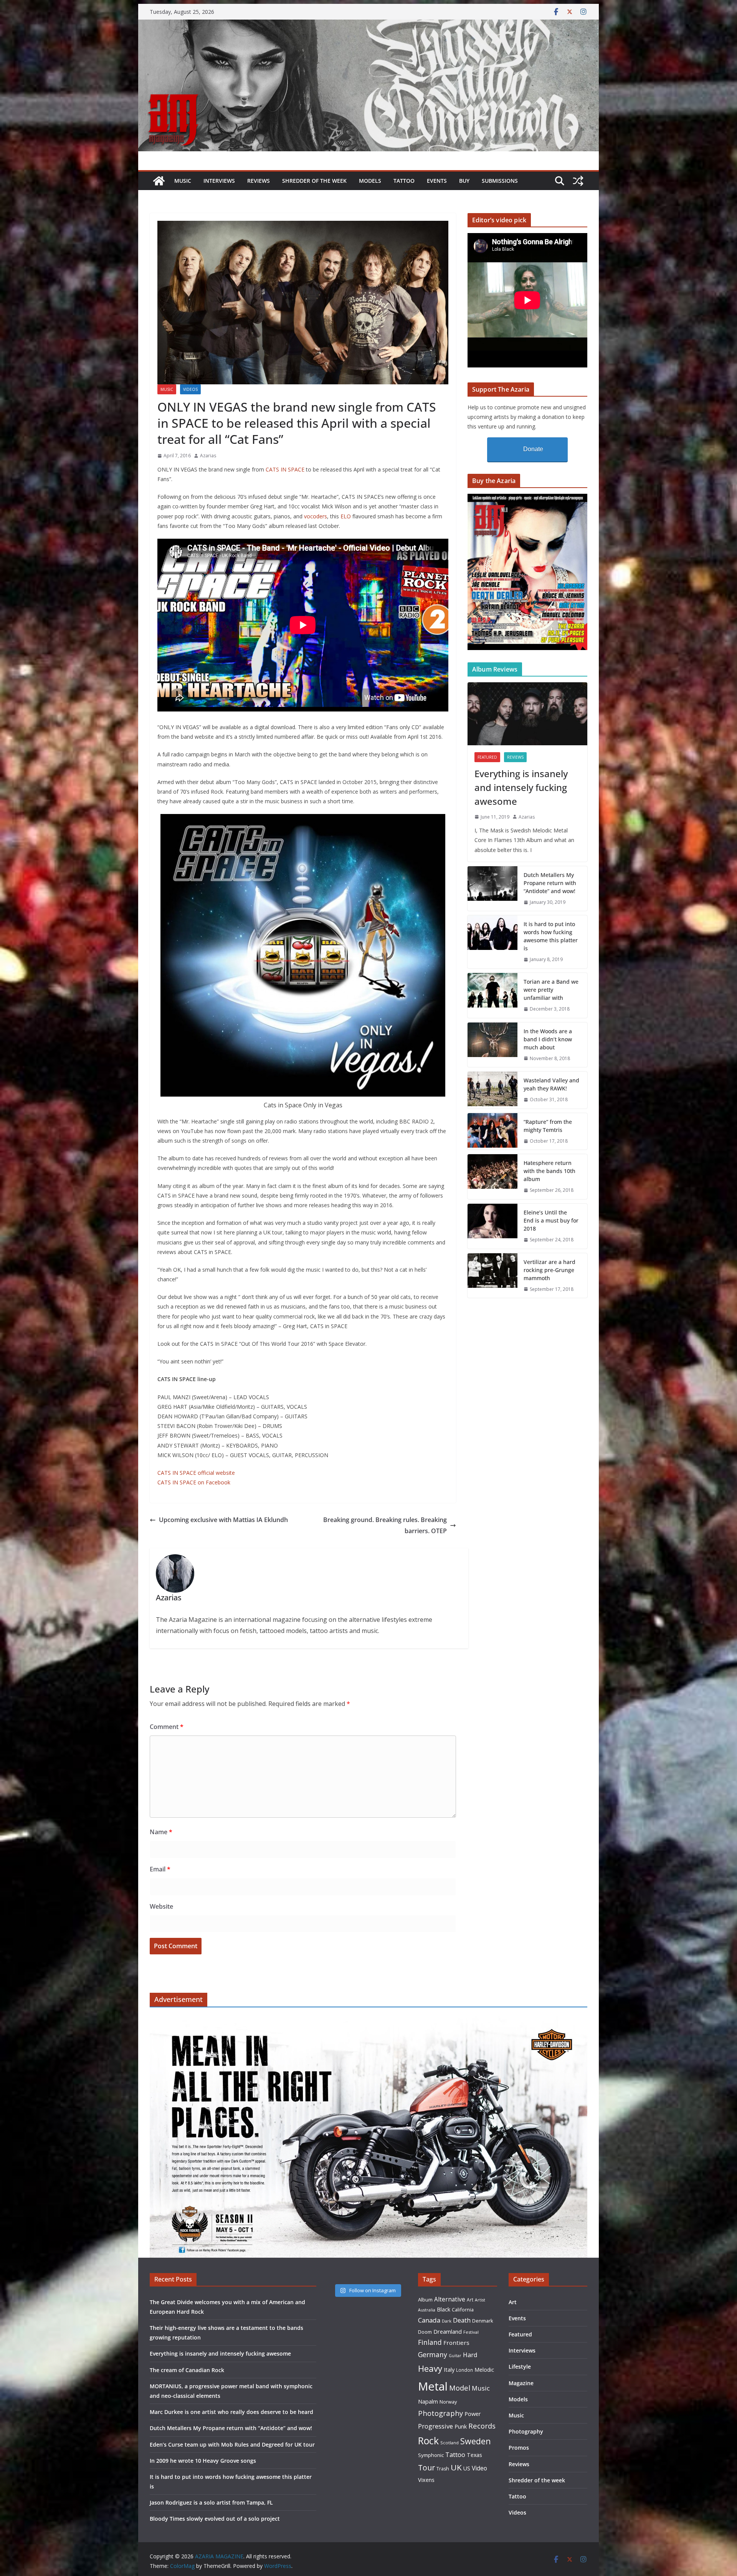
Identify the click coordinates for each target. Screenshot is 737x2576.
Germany (433, 2354)
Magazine (521, 2383)
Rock (428, 2440)
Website (161, 1906)
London (464, 2370)
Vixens (426, 2480)
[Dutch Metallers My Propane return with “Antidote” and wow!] (492, 889)
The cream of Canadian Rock (187, 2370)
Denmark (483, 2321)
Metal (433, 2386)
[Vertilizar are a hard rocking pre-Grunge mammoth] (492, 1276)
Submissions (500, 181)
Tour (426, 2468)
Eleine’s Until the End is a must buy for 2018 (551, 1220)
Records (482, 2426)
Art (470, 2300)
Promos (519, 2448)
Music (183, 181)
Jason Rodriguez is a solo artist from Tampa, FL (211, 2502)
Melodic (484, 2370)
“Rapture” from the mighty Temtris (548, 1126)
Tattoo (404, 181)
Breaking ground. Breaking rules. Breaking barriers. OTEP (385, 1525)
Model (460, 2388)
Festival (471, 2332)
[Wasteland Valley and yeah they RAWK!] (492, 1090)
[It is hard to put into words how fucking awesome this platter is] (492, 942)
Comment (167, 1727)
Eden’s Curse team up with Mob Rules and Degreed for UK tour (232, 2444)
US (467, 2468)
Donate (533, 449)
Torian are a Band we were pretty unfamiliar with (551, 990)
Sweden (476, 2441)
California (463, 2310)
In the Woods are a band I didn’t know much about (548, 1039)
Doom (425, 2332)
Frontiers (456, 2343)
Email (160, 1869)
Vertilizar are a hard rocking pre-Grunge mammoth (549, 1270)
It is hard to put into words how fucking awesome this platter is (551, 936)
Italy (449, 2369)
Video (479, 2468)
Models (370, 181)
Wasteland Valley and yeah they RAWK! (551, 1084)
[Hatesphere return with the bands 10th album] (492, 1177)
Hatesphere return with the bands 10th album (549, 1171)
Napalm (428, 2401)
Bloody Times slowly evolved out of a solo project (215, 2519)
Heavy (430, 2368)
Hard (470, 2355)
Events (437, 181)
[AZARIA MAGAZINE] (368, 25)
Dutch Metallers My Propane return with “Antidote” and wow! (550, 883)
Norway (448, 2402)
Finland (430, 2342)
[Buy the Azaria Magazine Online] (527, 499)
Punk (461, 2426)
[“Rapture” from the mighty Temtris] (492, 1132)
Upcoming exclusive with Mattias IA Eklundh (223, 1520)
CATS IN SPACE (285, 469)
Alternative (450, 2299)
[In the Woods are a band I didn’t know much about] (492, 1045)
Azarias (208, 456)
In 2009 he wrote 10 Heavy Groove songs (203, 2461)
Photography (440, 2413)
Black (444, 2309)
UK (456, 2467)
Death (462, 2320)
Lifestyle (520, 2367)
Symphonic (431, 2455)
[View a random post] (578, 181)
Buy (464, 181)
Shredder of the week (314, 181)
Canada (429, 2320)
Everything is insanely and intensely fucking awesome (521, 787)
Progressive (435, 2426)
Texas (474, 2455)
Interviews (219, 181)
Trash (443, 2469)
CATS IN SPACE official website (196, 1473)
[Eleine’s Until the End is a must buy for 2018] (492, 1226)
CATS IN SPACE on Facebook (194, 1482)
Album (425, 2300)
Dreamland (448, 2331)
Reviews (259, 181)
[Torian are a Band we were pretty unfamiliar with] (492, 995)
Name (161, 1832)
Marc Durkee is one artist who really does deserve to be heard (231, 2412)
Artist (480, 2300)
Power (473, 2414)
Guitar (455, 2356)
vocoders (316, 516)
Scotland (449, 2443)
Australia (427, 2310)
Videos (190, 389)
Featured (487, 757)
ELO (346, 516)
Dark (447, 2321)
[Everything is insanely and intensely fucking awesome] (527, 714)
